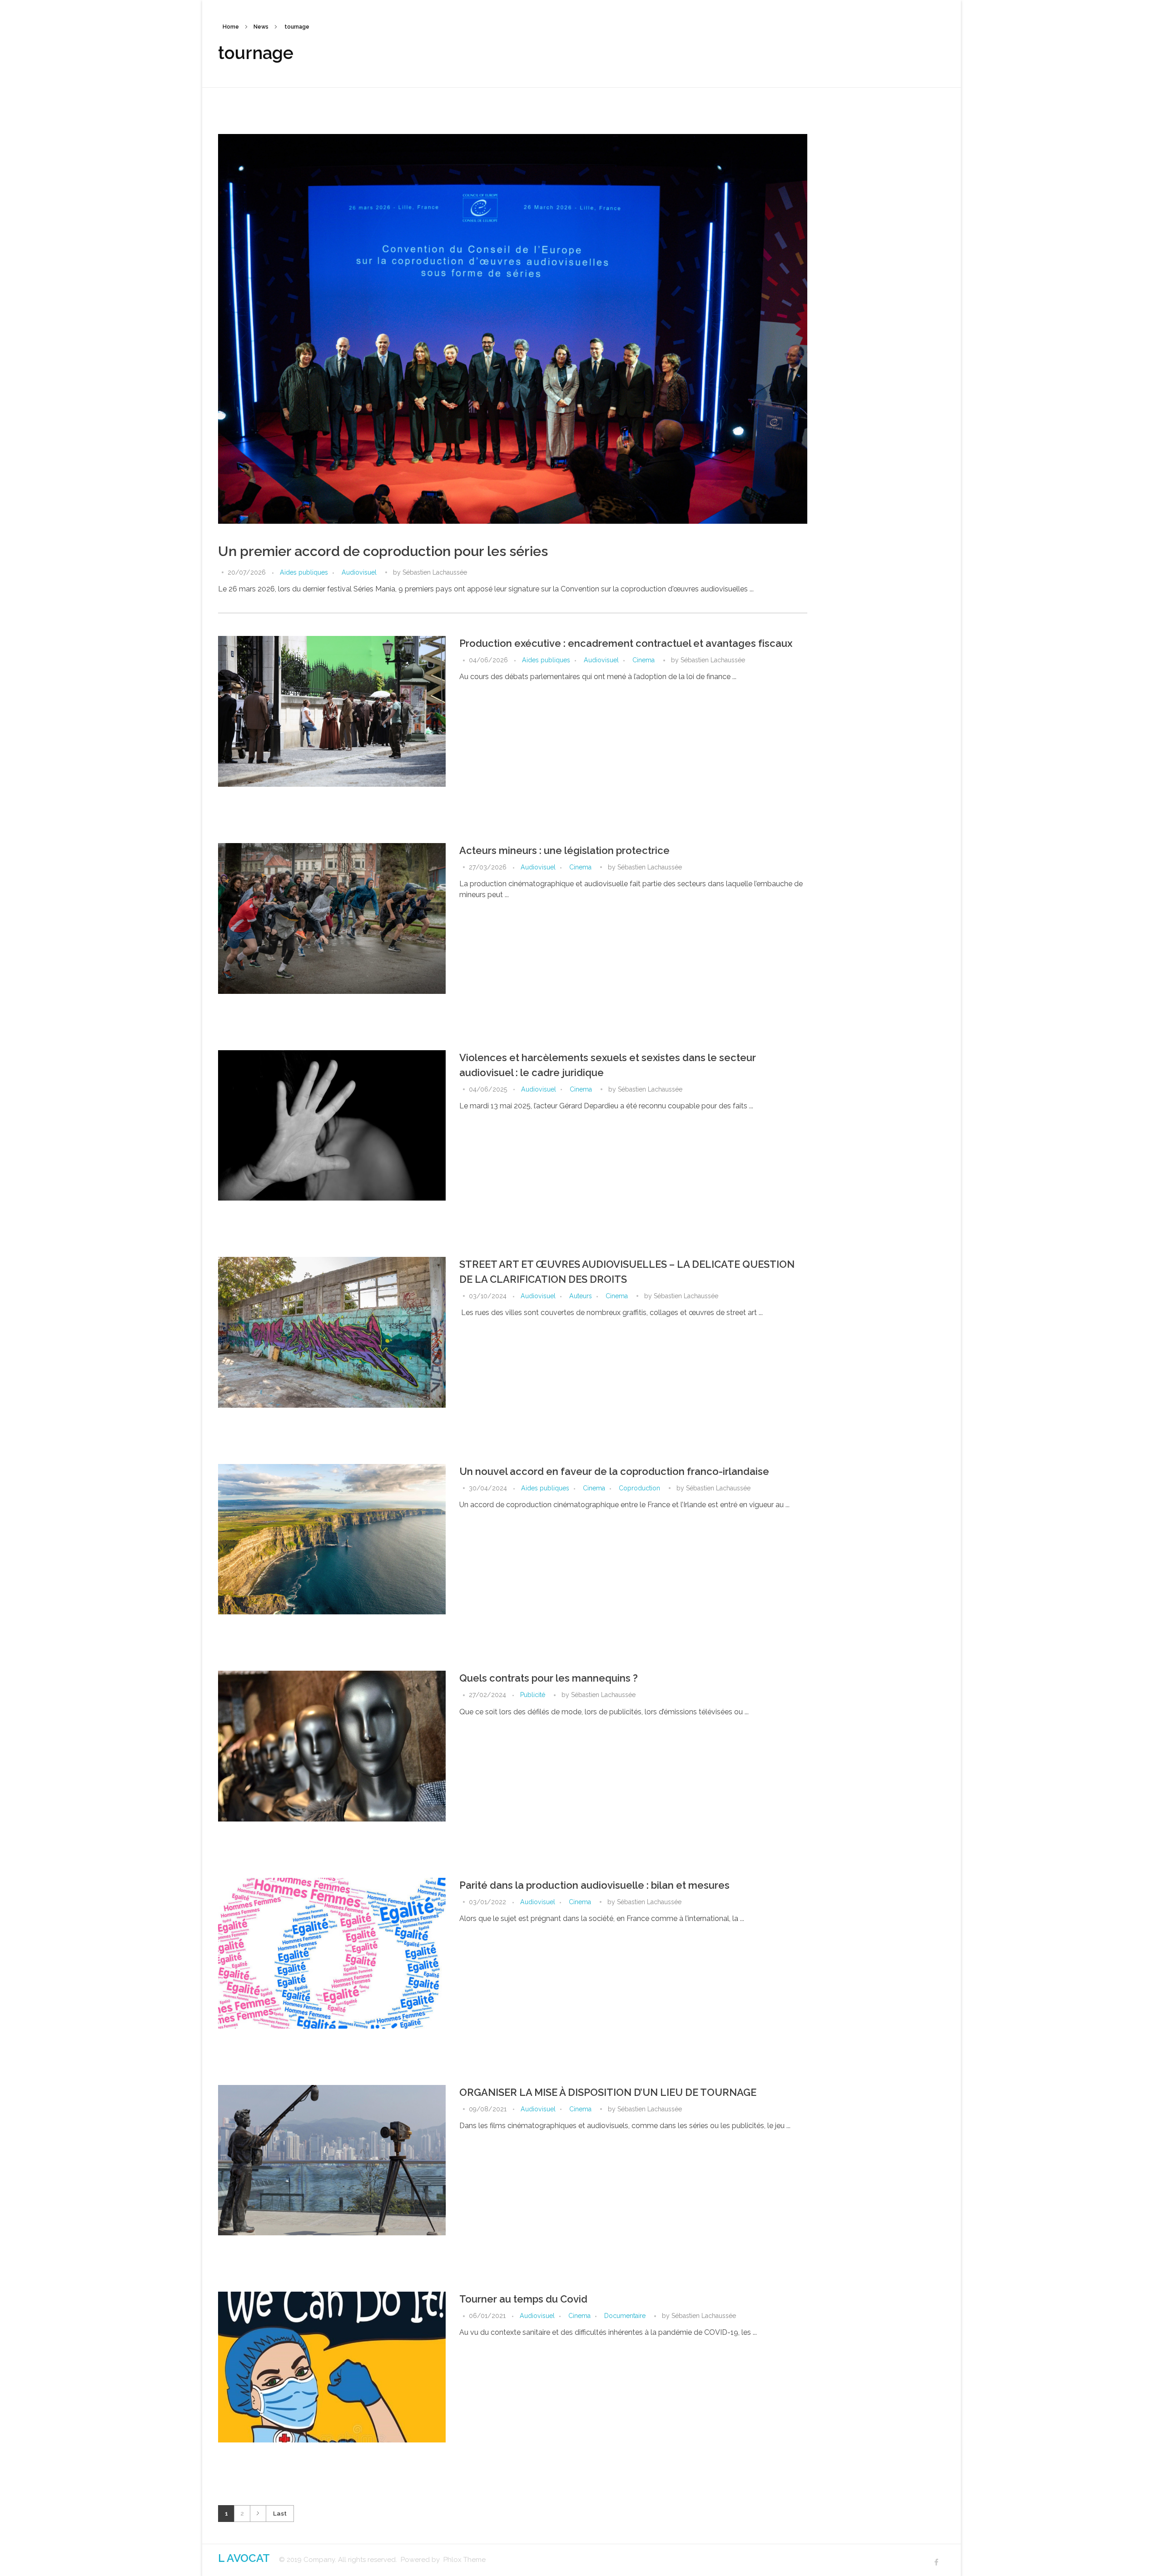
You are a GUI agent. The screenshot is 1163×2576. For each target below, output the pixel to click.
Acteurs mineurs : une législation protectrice (564, 850)
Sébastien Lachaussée (435, 572)
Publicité (533, 1695)
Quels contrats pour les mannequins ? (549, 1678)
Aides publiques (304, 572)
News (261, 27)
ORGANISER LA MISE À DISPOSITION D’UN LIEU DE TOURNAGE (608, 2092)
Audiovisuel (359, 572)
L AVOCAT (244, 2558)
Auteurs (581, 1296)
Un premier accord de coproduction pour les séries (383, 551)
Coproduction (639, 1488)
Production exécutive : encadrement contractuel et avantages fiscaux (626, 643)
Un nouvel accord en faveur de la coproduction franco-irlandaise (614, 1471)
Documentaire (625, 2316)
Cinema (644, 660)
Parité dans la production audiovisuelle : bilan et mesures (594, 1885)
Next (258, 2514)
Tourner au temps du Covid (523, 2299)
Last (280, 2513)
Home (231, 27)
